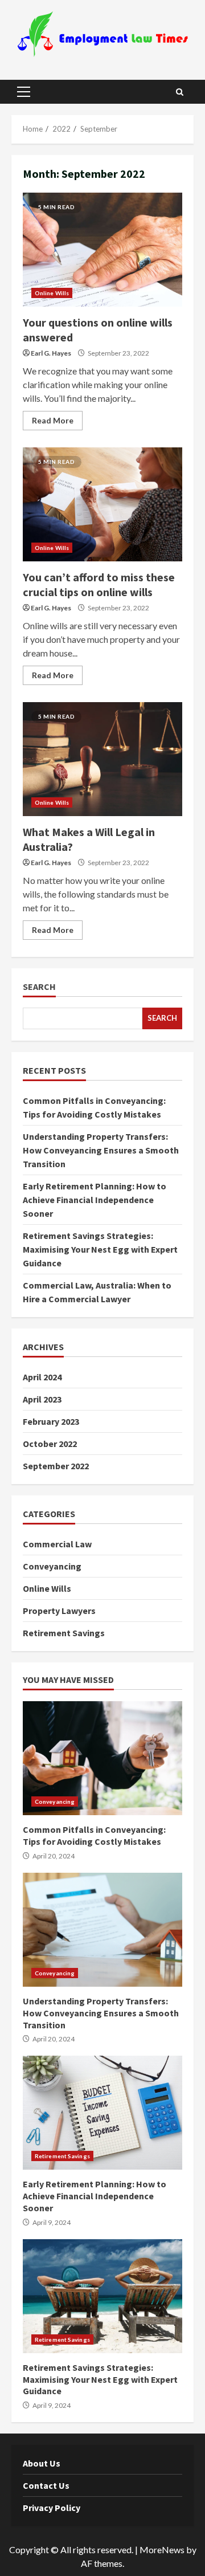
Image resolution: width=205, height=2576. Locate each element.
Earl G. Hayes (51, 353)
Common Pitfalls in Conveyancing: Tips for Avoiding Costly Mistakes (102, 1758)
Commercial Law (57, 1544)
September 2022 (56, 1466)
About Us (42, 2463)
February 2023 (51, 1421)
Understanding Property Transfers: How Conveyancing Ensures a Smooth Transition (101, 1150)
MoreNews (162, 2549)
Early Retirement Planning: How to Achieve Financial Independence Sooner (95, 1200)
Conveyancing (52, 1566)
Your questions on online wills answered (102, 250)
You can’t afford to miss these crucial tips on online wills (102, 504)
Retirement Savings (64, 1633)
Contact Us (46, 2485)
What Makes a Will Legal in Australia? (102, 759)
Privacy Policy (52, 2508)
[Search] (180, 92)
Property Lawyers (59, 1611)
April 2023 (42, 1399)
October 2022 (50, 1444)
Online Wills (52, 293)
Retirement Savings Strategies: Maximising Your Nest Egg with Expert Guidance (100, 1249)
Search (39, 987)
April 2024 (42, 1377)
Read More (53, 420)
